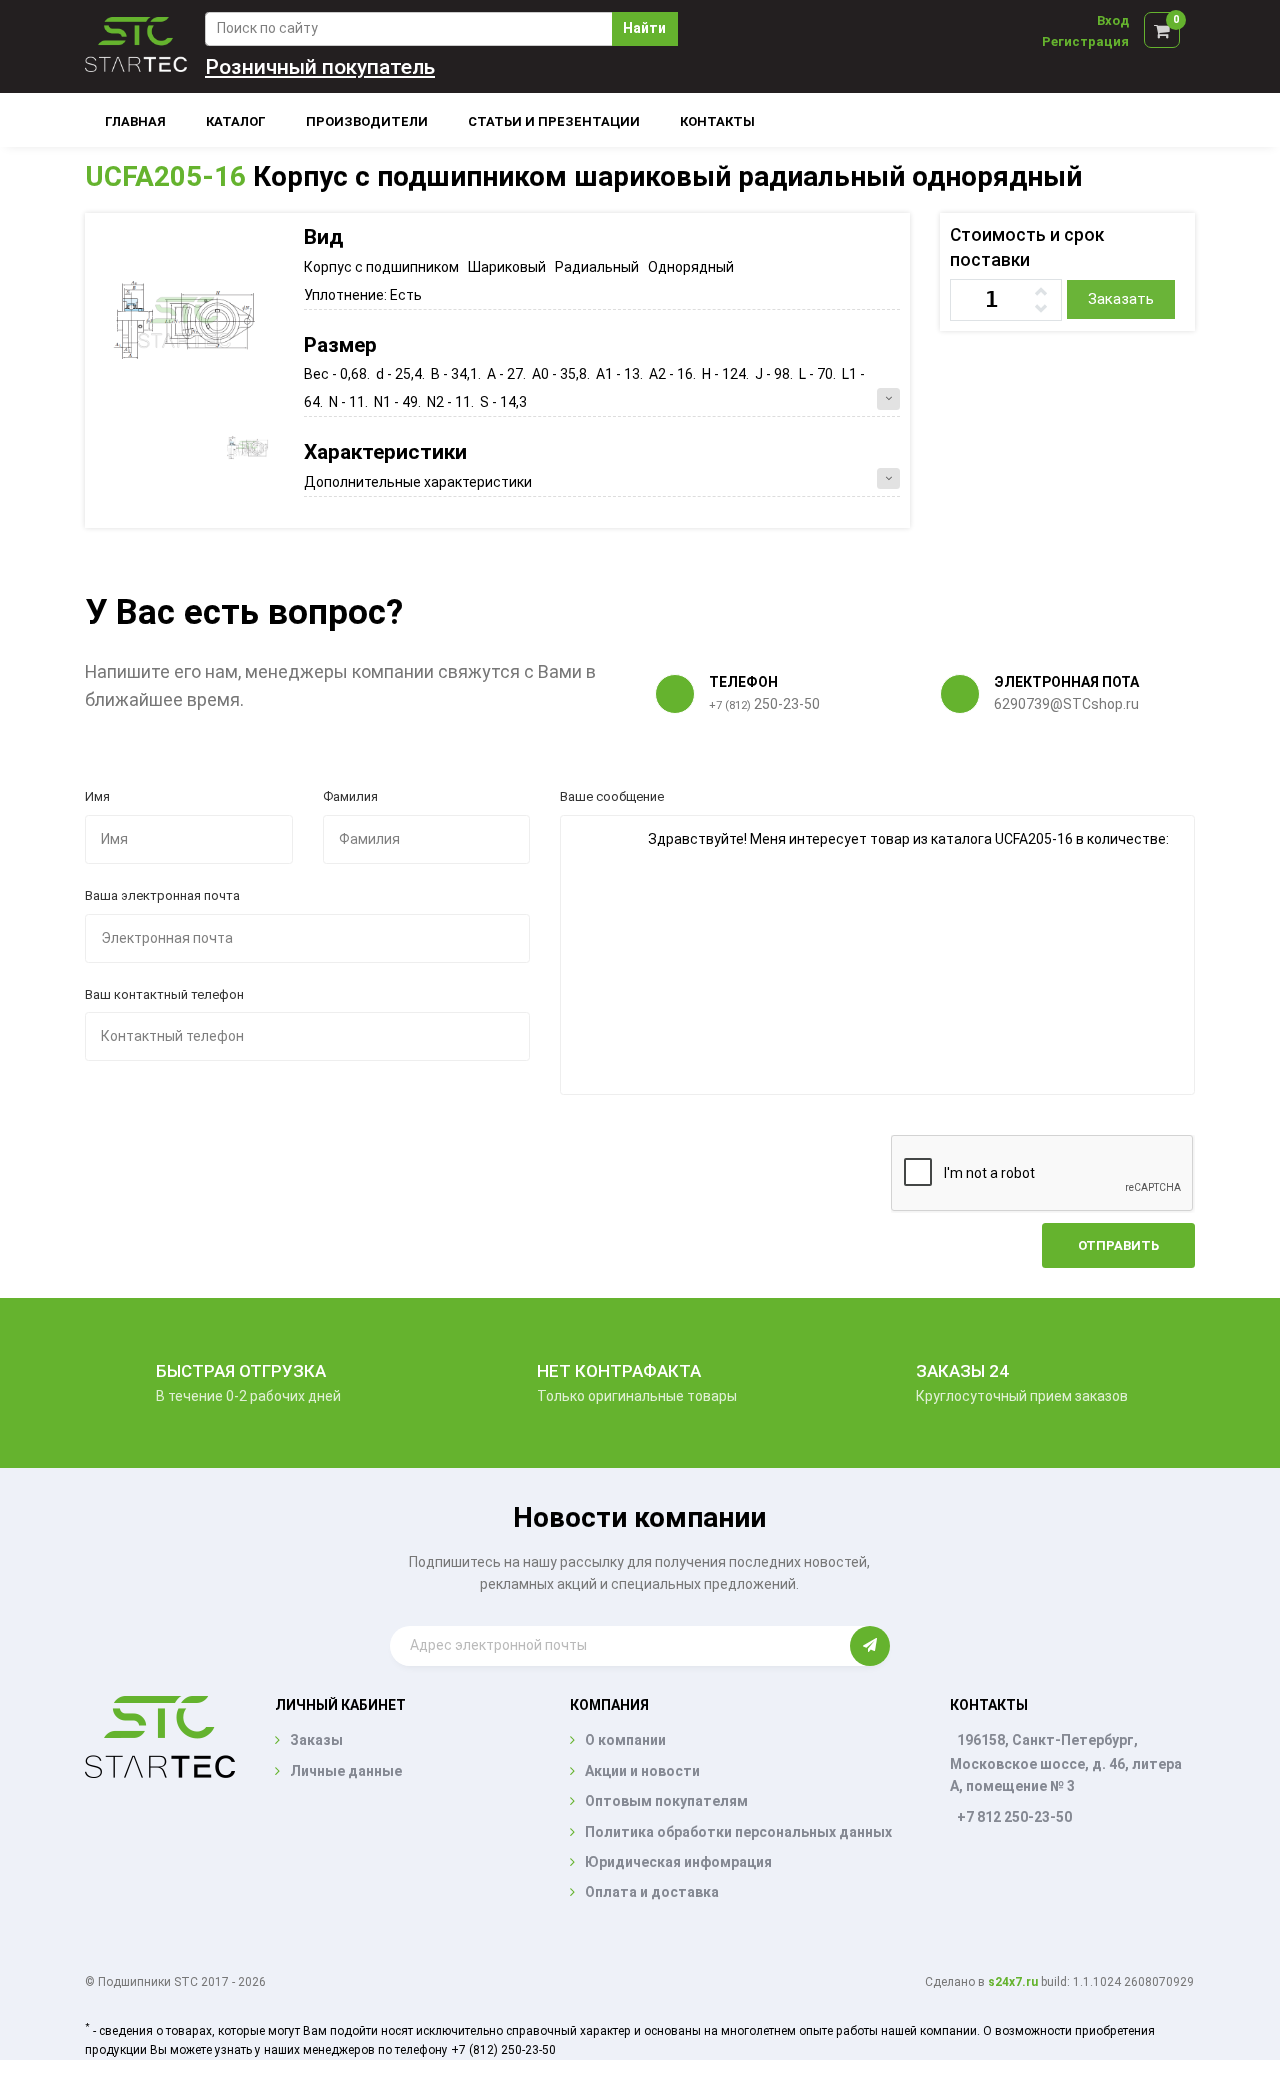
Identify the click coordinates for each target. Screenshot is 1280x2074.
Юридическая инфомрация (678, 1862)
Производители (367, 121)
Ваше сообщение (612, 796)
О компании (625, 1740)
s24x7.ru (1013, 1982)
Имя (97, 796)
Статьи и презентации (554, 121)
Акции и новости (642, 1771)
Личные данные (346, 1771)
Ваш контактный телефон (164, 994)
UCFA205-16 (165, 176)
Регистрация (1085, 41)
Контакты (717, 121)
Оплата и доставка (652, 1892)
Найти (644, 28)
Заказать (1121, 299)
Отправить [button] (1118, 1245)
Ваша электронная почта (162, 895)
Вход (1113, 20)
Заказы (316, 1740)
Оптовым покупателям (666, 1801)
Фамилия (350, 796)
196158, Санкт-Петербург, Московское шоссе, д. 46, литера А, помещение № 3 (1066, 1763)
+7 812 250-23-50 (1014, 1817)
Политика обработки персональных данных (738, 1832)
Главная (135, 121)
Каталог (236, 121)
